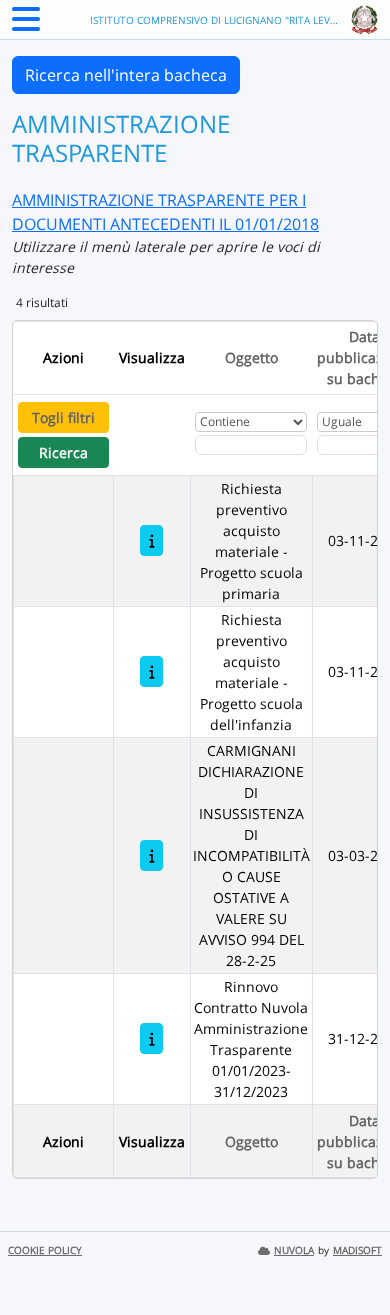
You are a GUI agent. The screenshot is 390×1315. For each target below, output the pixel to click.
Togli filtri (63, 417)
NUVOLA (294, 1250)
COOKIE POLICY (45, 1250)
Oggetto (251, 357)
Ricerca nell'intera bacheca (126, 75)
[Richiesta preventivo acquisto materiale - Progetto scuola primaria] (151, 540)
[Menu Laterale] (26, 25)
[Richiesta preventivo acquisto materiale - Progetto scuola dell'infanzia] (151, 671)
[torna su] (349, 1254)
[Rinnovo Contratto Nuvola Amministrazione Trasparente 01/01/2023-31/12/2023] (151, 1038)
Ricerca (63, 452)
